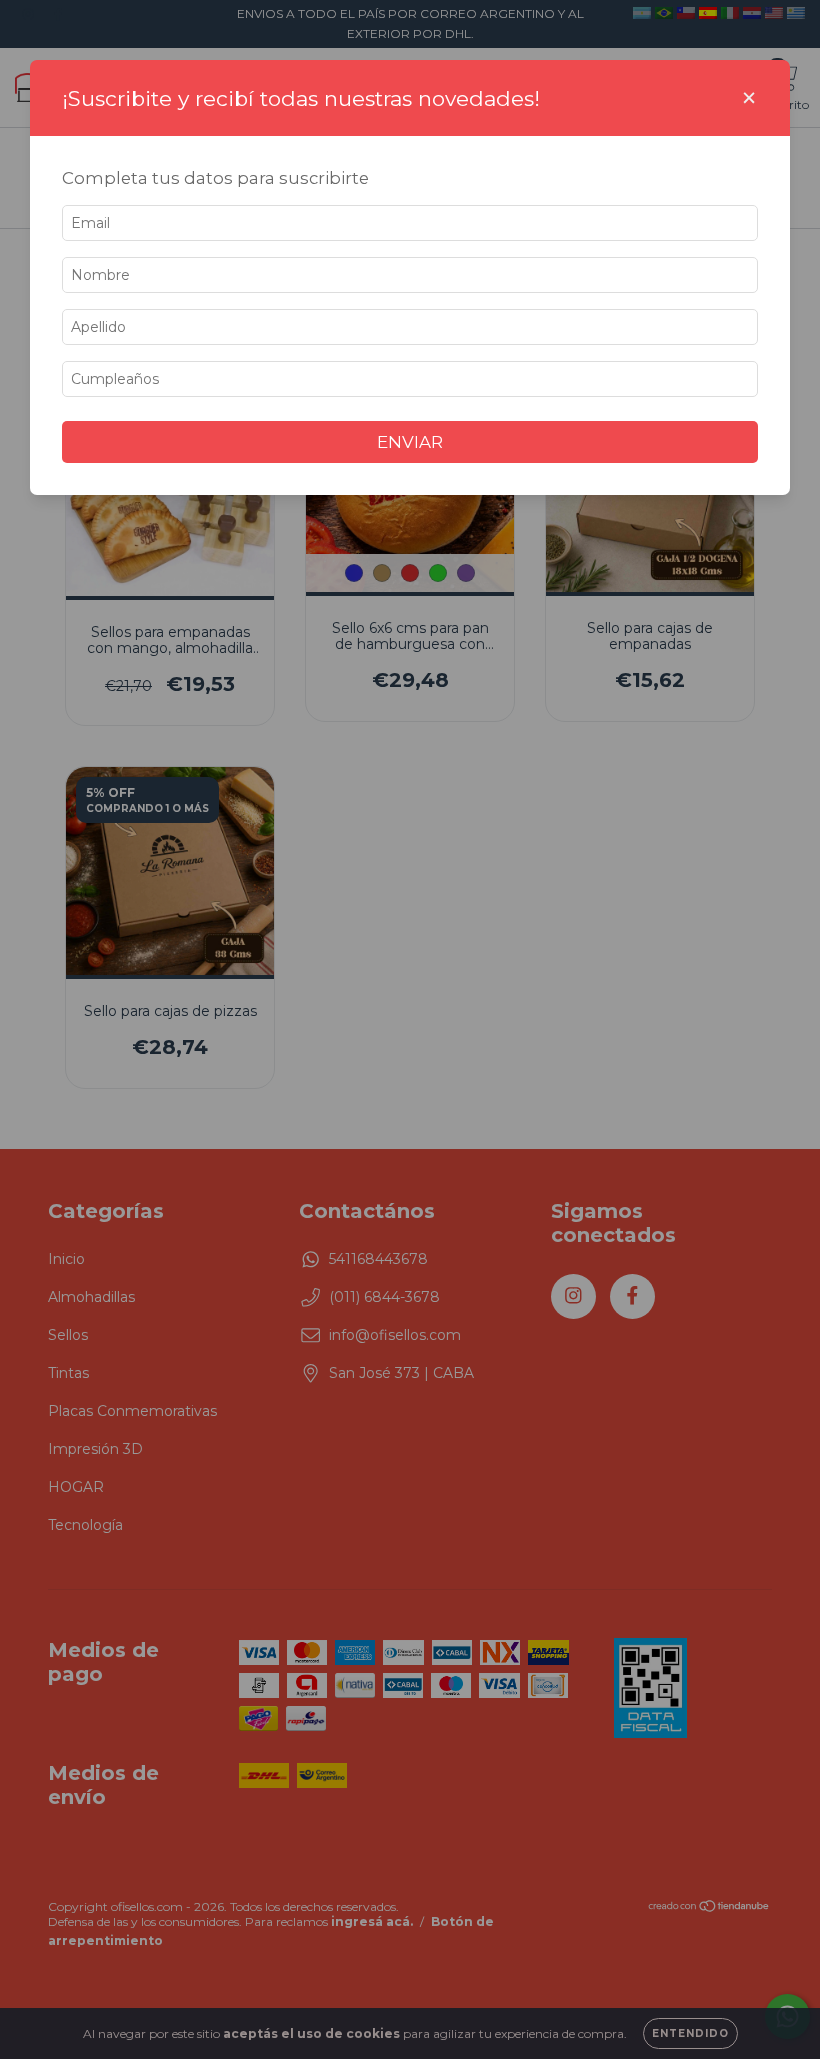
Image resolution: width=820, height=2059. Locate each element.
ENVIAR (410, 442)
